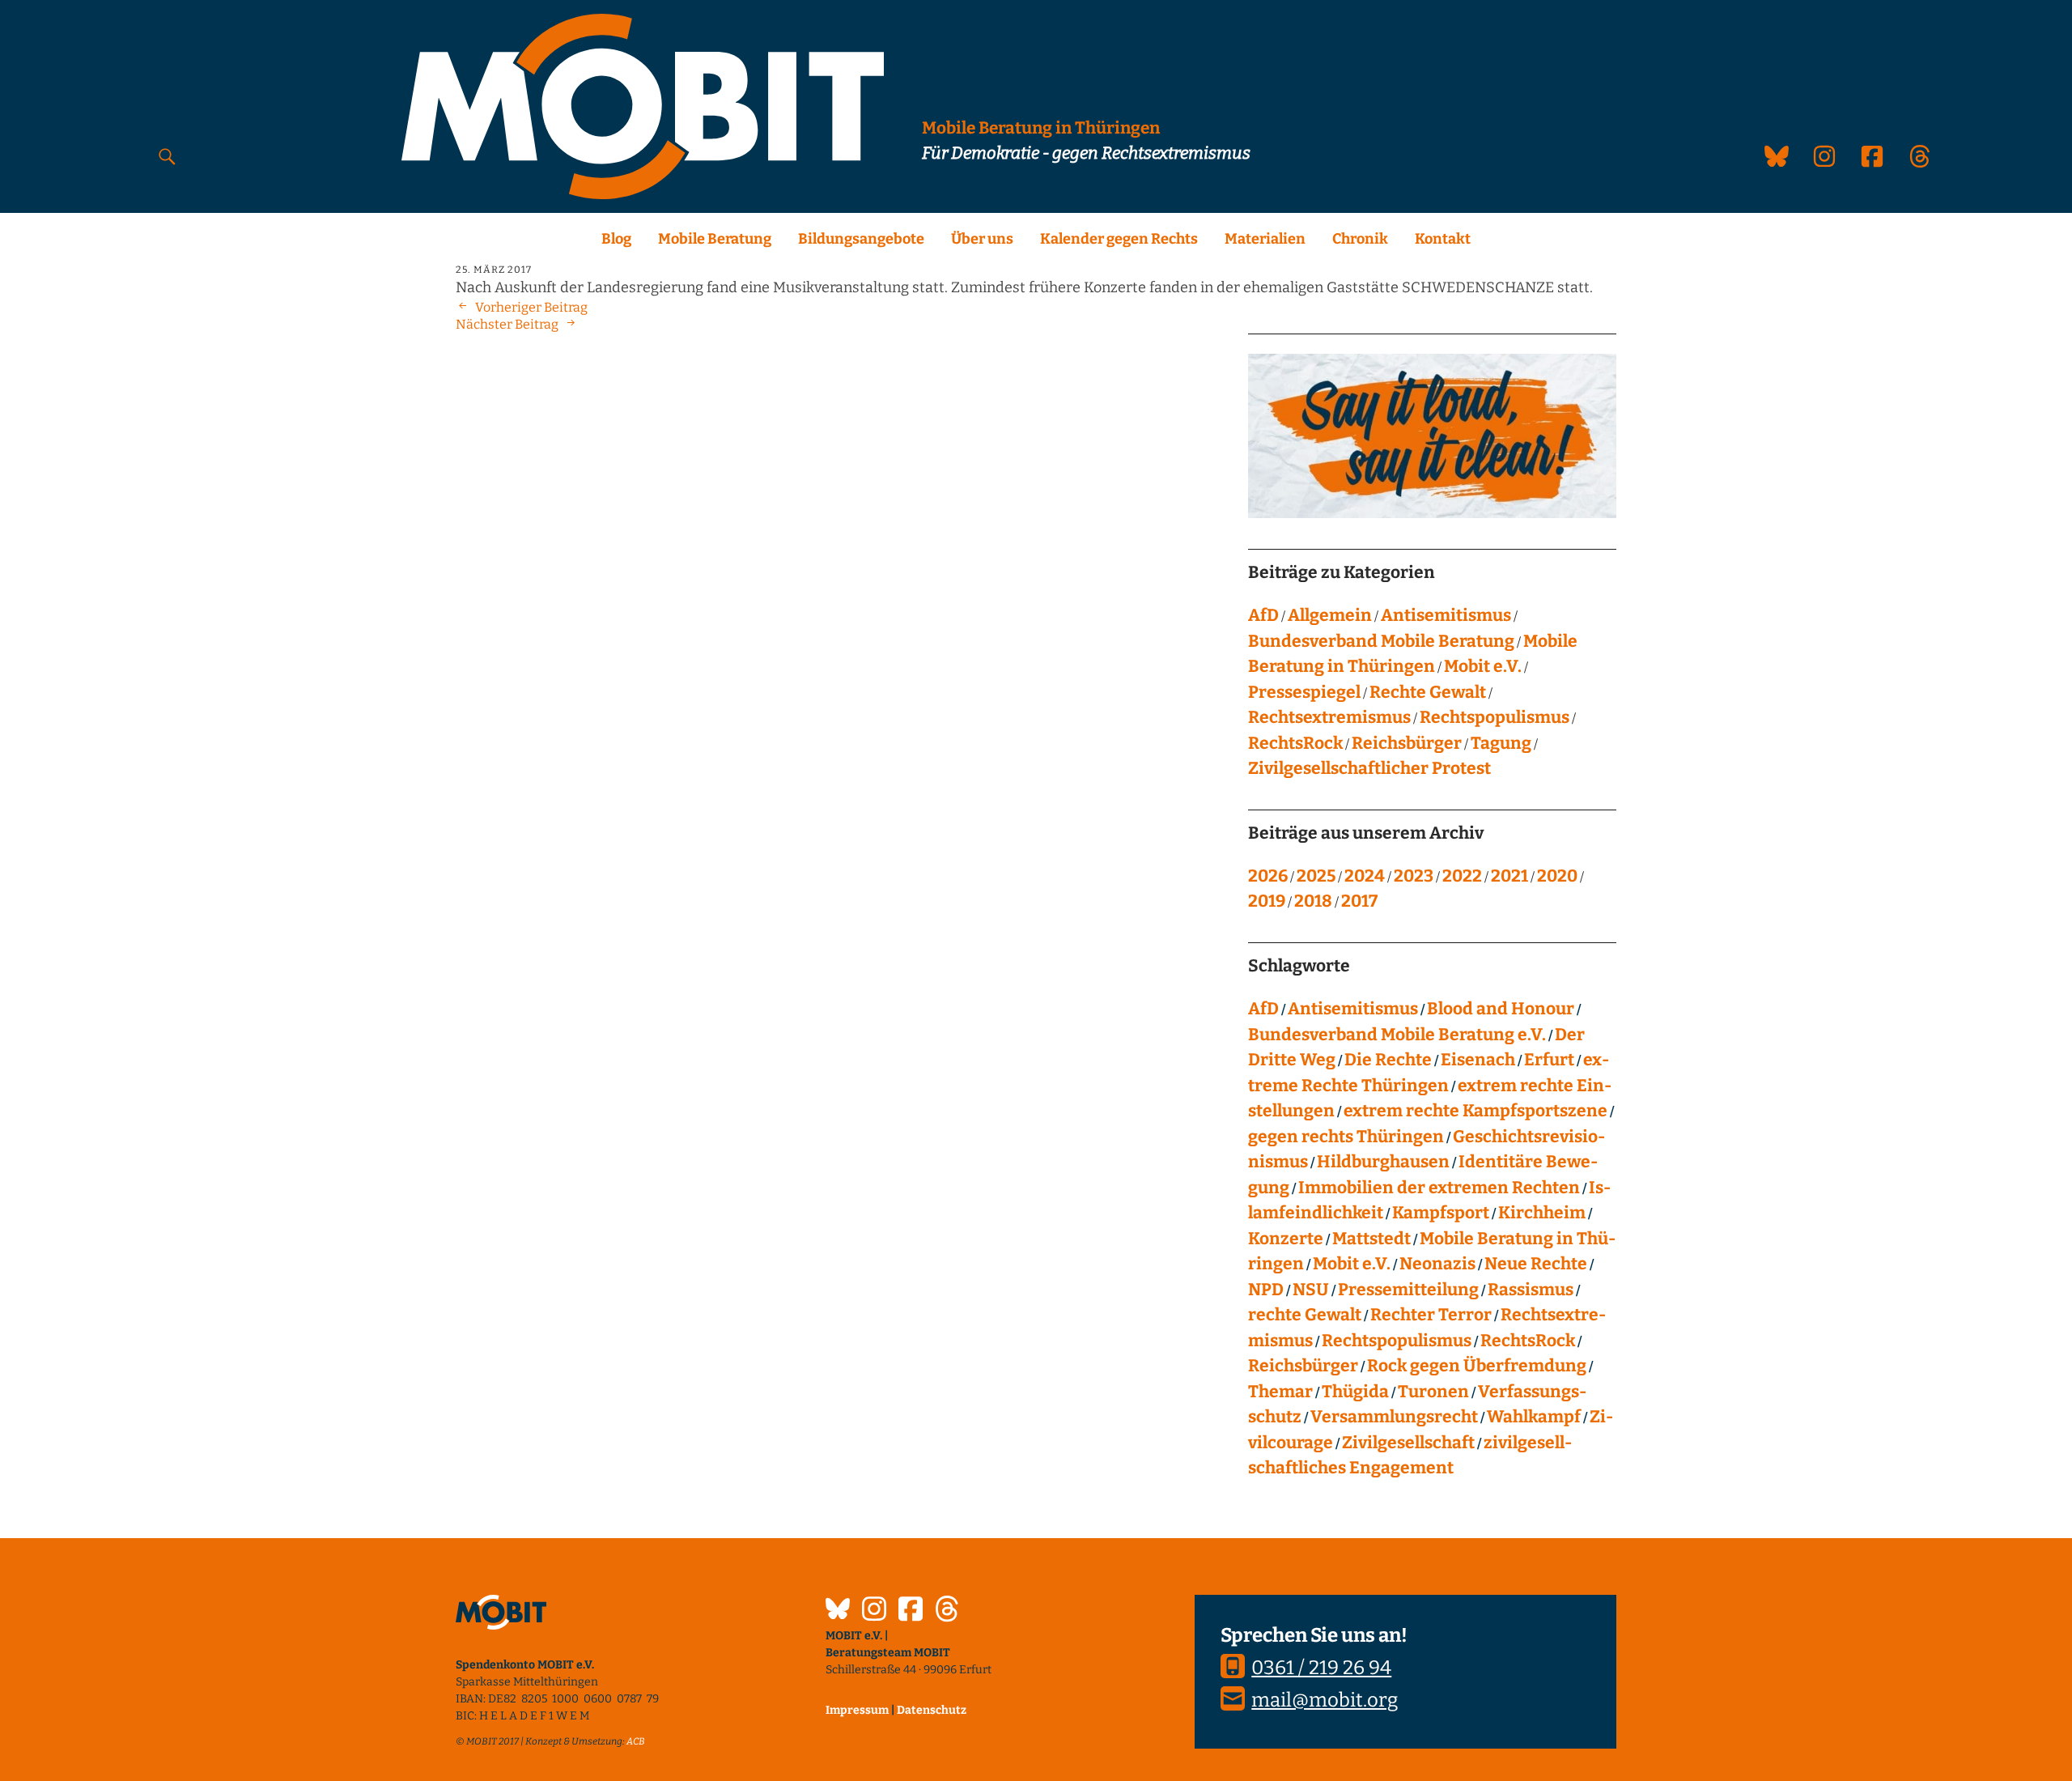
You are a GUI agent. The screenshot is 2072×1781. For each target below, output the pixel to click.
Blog (616, 239)
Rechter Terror (1431, 1315)
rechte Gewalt (1305, 1315)
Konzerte (1286, 1239)
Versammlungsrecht (1394, 1417)
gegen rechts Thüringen (1346, 1137)
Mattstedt (1371, 1239)
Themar (1280, 1392)
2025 (1316, 876)
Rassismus (1531, 1290)
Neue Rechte (1536, 1264)
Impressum (857, 1710)
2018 (1313, 901)
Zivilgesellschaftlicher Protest (1369, 768)
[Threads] (947, 1611)
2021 (1509, 876)
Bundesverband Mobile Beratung (1381, 641)
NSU (1311, 1290)
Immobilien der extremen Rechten (1439, 1188)
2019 (1267, 901)
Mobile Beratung (715, 239)
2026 (1268, 876)
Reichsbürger (1407, 743)
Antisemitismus (1446, 615)
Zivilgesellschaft (1408, 1443)
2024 (1365, 876)
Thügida (1355, 1392)
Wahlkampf (1534, 1417)
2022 (1462, 876)
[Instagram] (874, 1611)
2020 (1557, 876)
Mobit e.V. (1483, 666)
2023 (1414, 876)
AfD (1263, 615)
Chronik (1360, 239)
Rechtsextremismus (1329, 717)
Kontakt (1443, 239)
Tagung (1501, 743)
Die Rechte (1388, 1060)
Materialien (1265, 239)
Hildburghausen (1383, 1162)
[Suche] (167, 156)
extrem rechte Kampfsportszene (1475, 1111)
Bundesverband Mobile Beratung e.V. (1397, 1035)
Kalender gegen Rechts (1119, 239)
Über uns (982, 239)
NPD (1266, 1290)
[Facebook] (911, 1611)
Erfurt (1549, 1060)
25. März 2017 (494, 270)
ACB (636, 1741)
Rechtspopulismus (1495, 717)
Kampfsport (1441, 1213)
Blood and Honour (1501, 1009)
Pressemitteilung (1408, 1290)
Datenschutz (932, 1710)
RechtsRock (1295, 743)
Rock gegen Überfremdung (1477, 1366)
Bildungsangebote (861, 239)
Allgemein (1330, 615)
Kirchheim (1542, 1213)
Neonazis (1437, 1264)
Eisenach (1478, 1060)
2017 (1359, 901)
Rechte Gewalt (1428, 692)
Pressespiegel (1304, 692)
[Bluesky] (838, 1611)
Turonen (1433, 1392)
